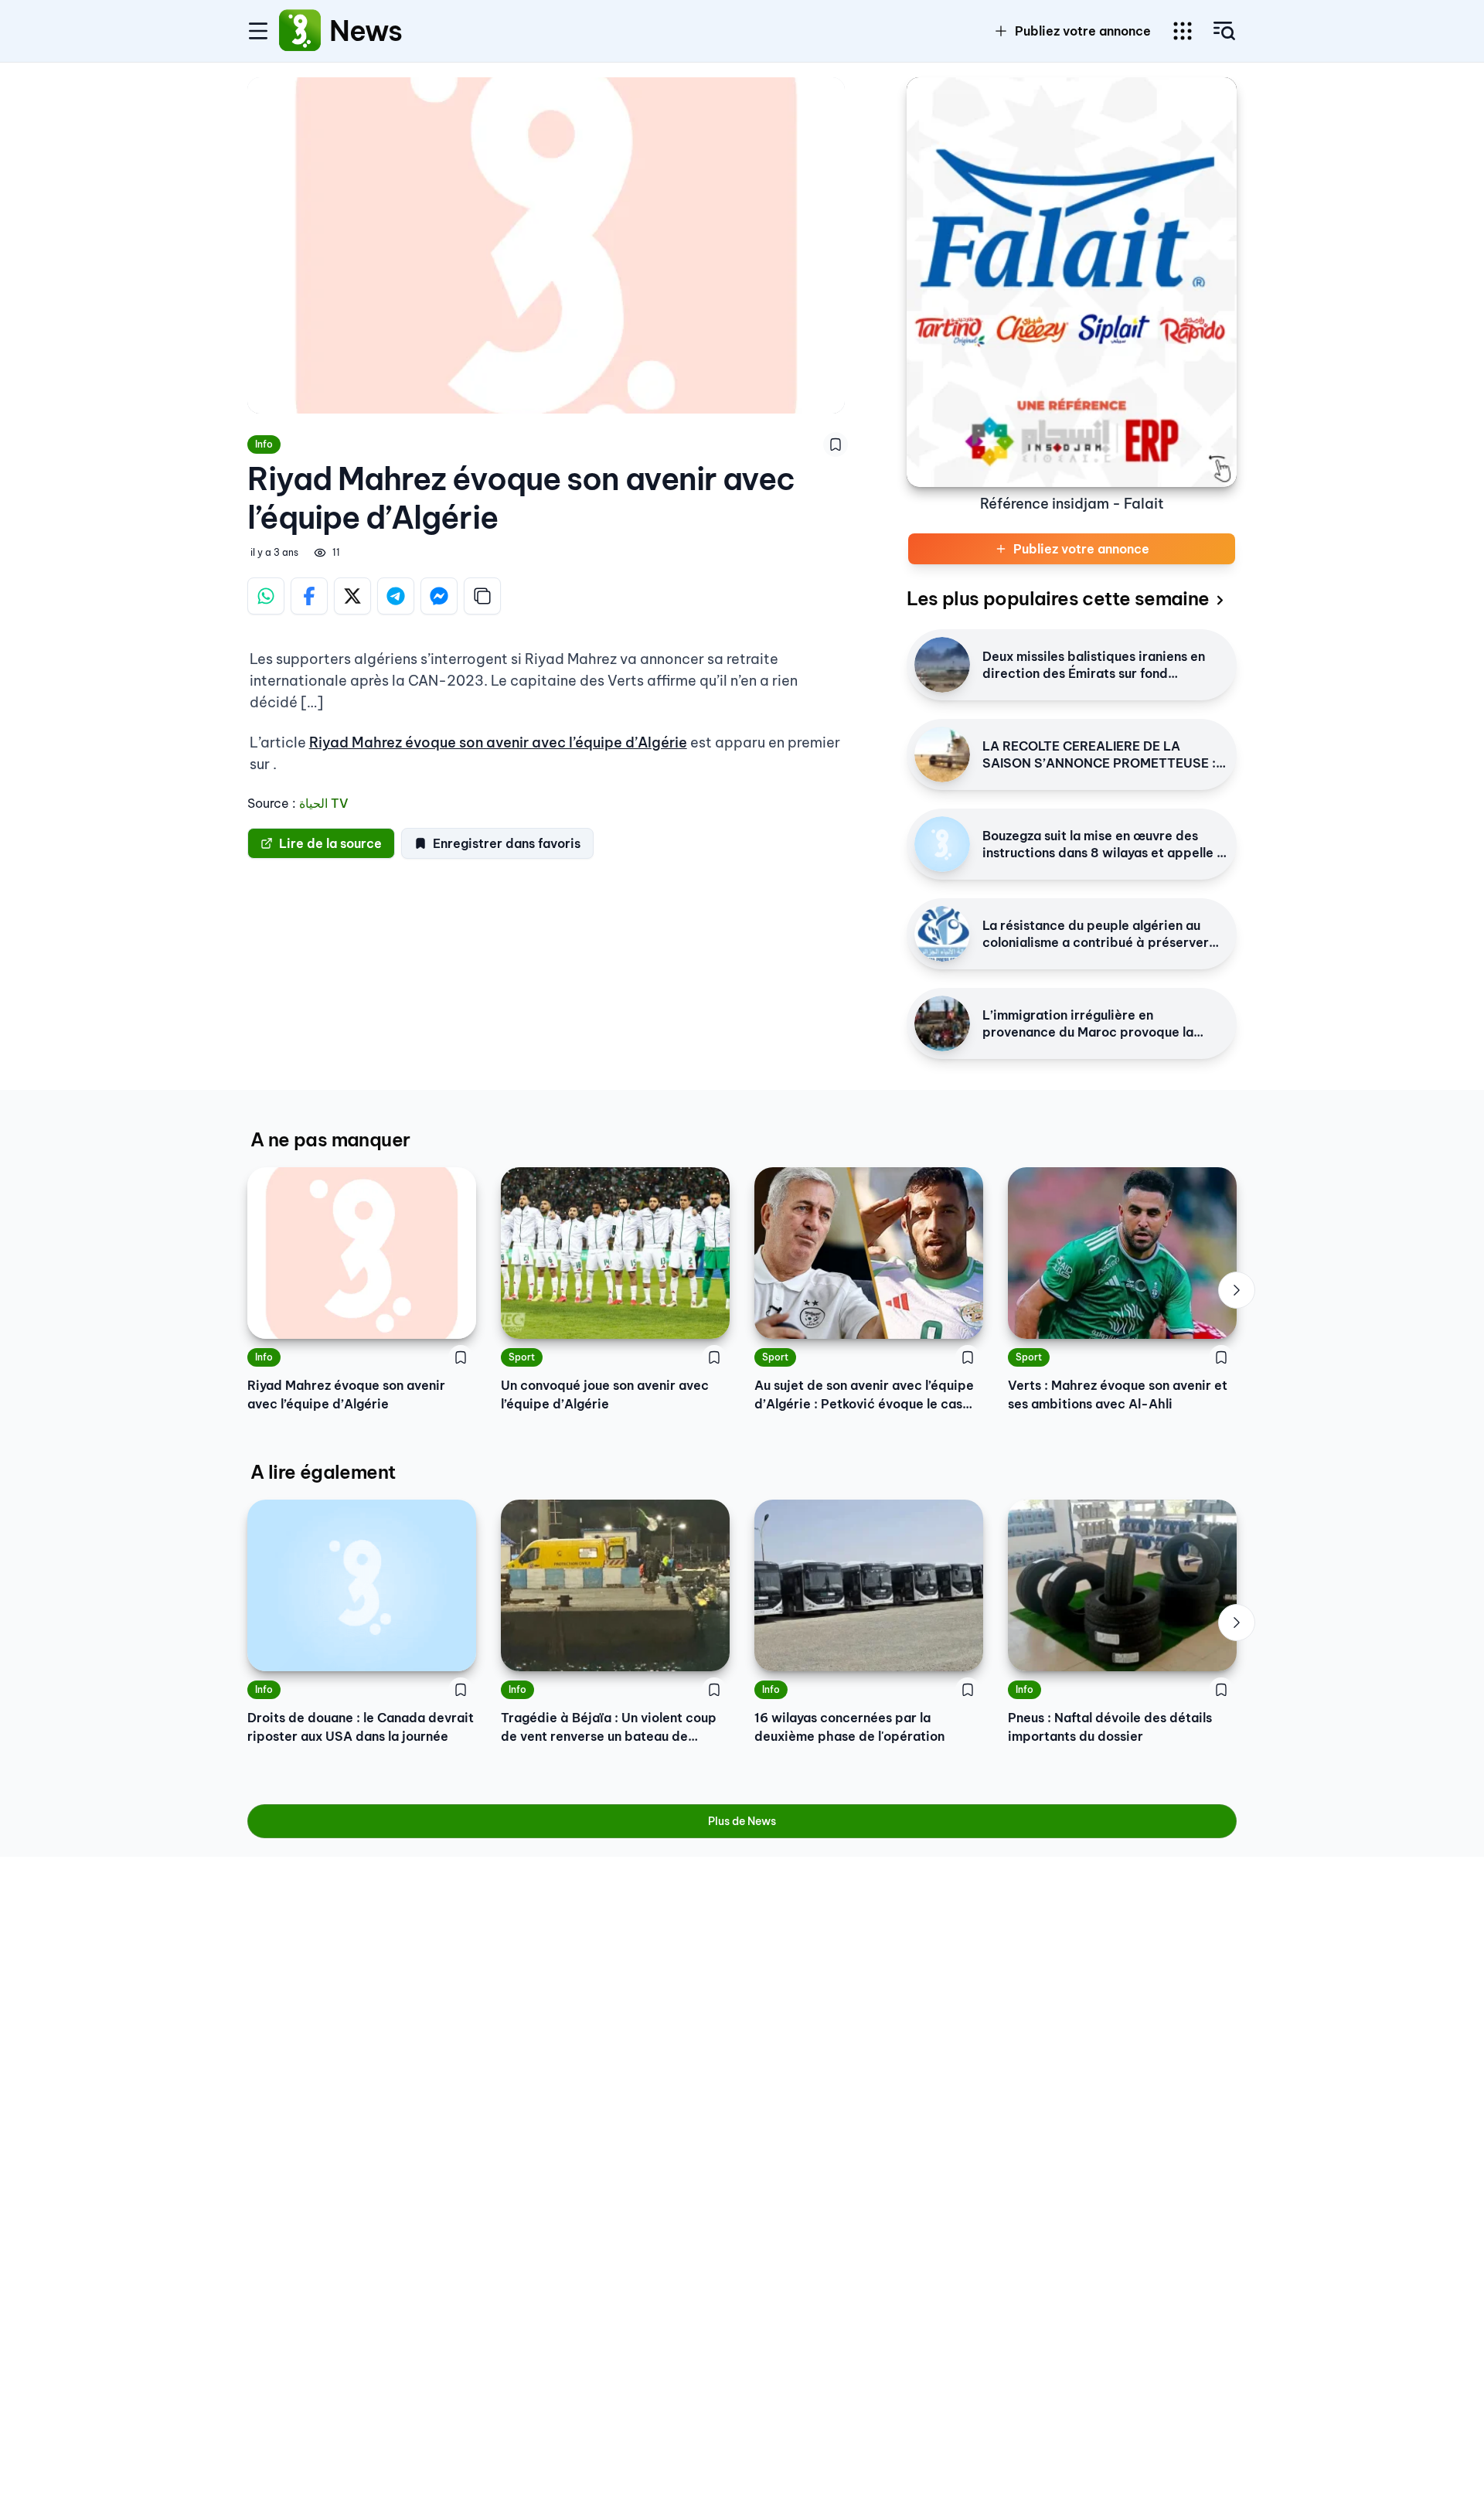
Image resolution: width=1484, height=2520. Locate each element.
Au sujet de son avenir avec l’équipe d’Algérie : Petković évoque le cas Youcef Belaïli (864, 1395)
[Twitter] (352, 596)
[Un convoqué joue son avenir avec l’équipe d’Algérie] (615, 1253)
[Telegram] (396, 596)
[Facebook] (309, 596)
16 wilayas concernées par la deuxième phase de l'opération (849, 1727)
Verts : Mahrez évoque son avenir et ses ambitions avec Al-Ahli (1118, 1395)
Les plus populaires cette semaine (1058, 598)
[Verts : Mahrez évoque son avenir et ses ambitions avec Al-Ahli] (1122, 1253)
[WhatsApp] (266, 596)
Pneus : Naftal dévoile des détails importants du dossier (1110, 1727)
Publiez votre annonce (1083, 31)
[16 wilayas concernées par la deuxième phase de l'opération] (869, 1585)
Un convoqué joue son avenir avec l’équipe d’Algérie (605, 1395)
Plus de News (742, 1821)
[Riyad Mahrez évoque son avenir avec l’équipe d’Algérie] (362, 1253)
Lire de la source (330, 843)
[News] (300, 31)
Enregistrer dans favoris (507, 843)
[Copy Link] (482, 596)
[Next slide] (1237, 1290)
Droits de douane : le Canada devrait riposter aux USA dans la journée (361, 1727)
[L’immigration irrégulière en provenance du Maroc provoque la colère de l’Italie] (942, 1023)
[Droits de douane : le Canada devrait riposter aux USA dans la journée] (362, 1585)
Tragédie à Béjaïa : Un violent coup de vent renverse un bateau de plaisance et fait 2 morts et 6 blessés (614, 1728)
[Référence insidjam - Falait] (1072, 282)
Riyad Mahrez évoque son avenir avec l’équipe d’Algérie (498, 742)
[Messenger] (439, 596)
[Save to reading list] (836, 444)
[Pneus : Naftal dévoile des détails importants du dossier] (1122, 1585)
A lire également (323, 1472)
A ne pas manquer (330, 1139)
